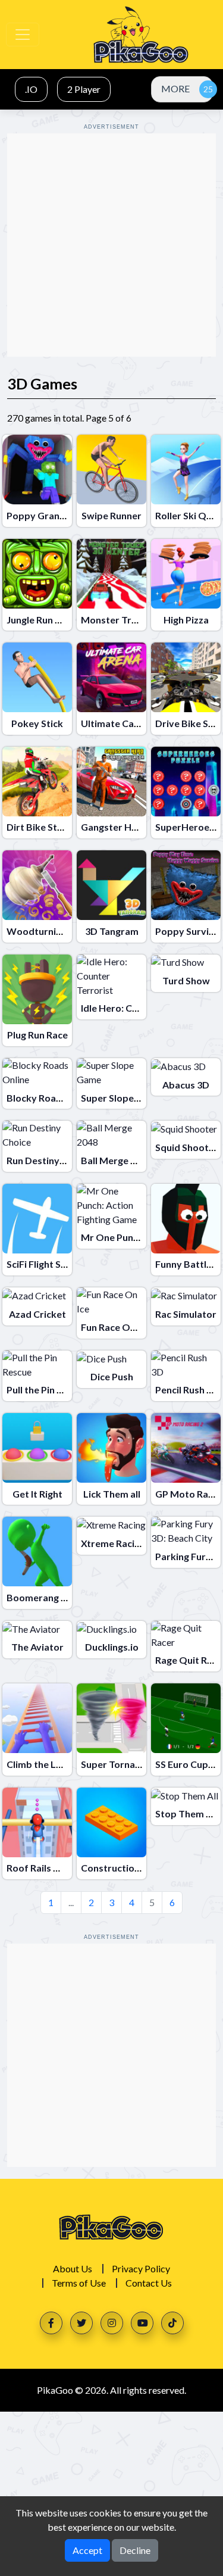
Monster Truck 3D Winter (138, 620)
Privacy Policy (141, 2268)
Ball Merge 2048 (116, 1160)
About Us (73, 2268)
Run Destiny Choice (49, 1160)
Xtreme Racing (113, 1543)
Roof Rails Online (44, 1868)
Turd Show (186, 980)
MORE (175, 88)
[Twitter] (81, 2323)
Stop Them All (186, 1814)
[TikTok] (172, 2323)
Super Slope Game (121, 1098)
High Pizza (186, 620)
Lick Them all (112, 1494)
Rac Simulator (186, 1314)
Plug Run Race (37, 1035)
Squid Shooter (187, 1147)
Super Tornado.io (119, 1764)
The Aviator (37, 1647)
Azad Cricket (37, 1314)
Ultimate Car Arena (124, 723)
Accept (87, 2550)
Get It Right (37, 1494)
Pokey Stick (37, 723)
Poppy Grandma (43, 515)
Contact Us (149, 2283)
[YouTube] (142, 2323)
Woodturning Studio (52, 931)
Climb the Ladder (45, 1764)
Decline (135, 2550)
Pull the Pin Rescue (47, 1390)
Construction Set (119, 1868)
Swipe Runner (111, 515)
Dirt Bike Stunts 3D (49, 827)
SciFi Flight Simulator (53, 1264)
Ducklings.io (112, 1647)
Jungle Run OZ (38, 620)
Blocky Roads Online (52, 1098)
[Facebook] (51, 2323)
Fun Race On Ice (115, 1327)
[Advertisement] (111, 245)
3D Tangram (112, 931)
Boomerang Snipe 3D (53, 1597)
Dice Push (112, 1376)
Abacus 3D (186, 1085)
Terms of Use (79, 2283)
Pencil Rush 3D (187, 1390)
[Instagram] (112, 2323)
